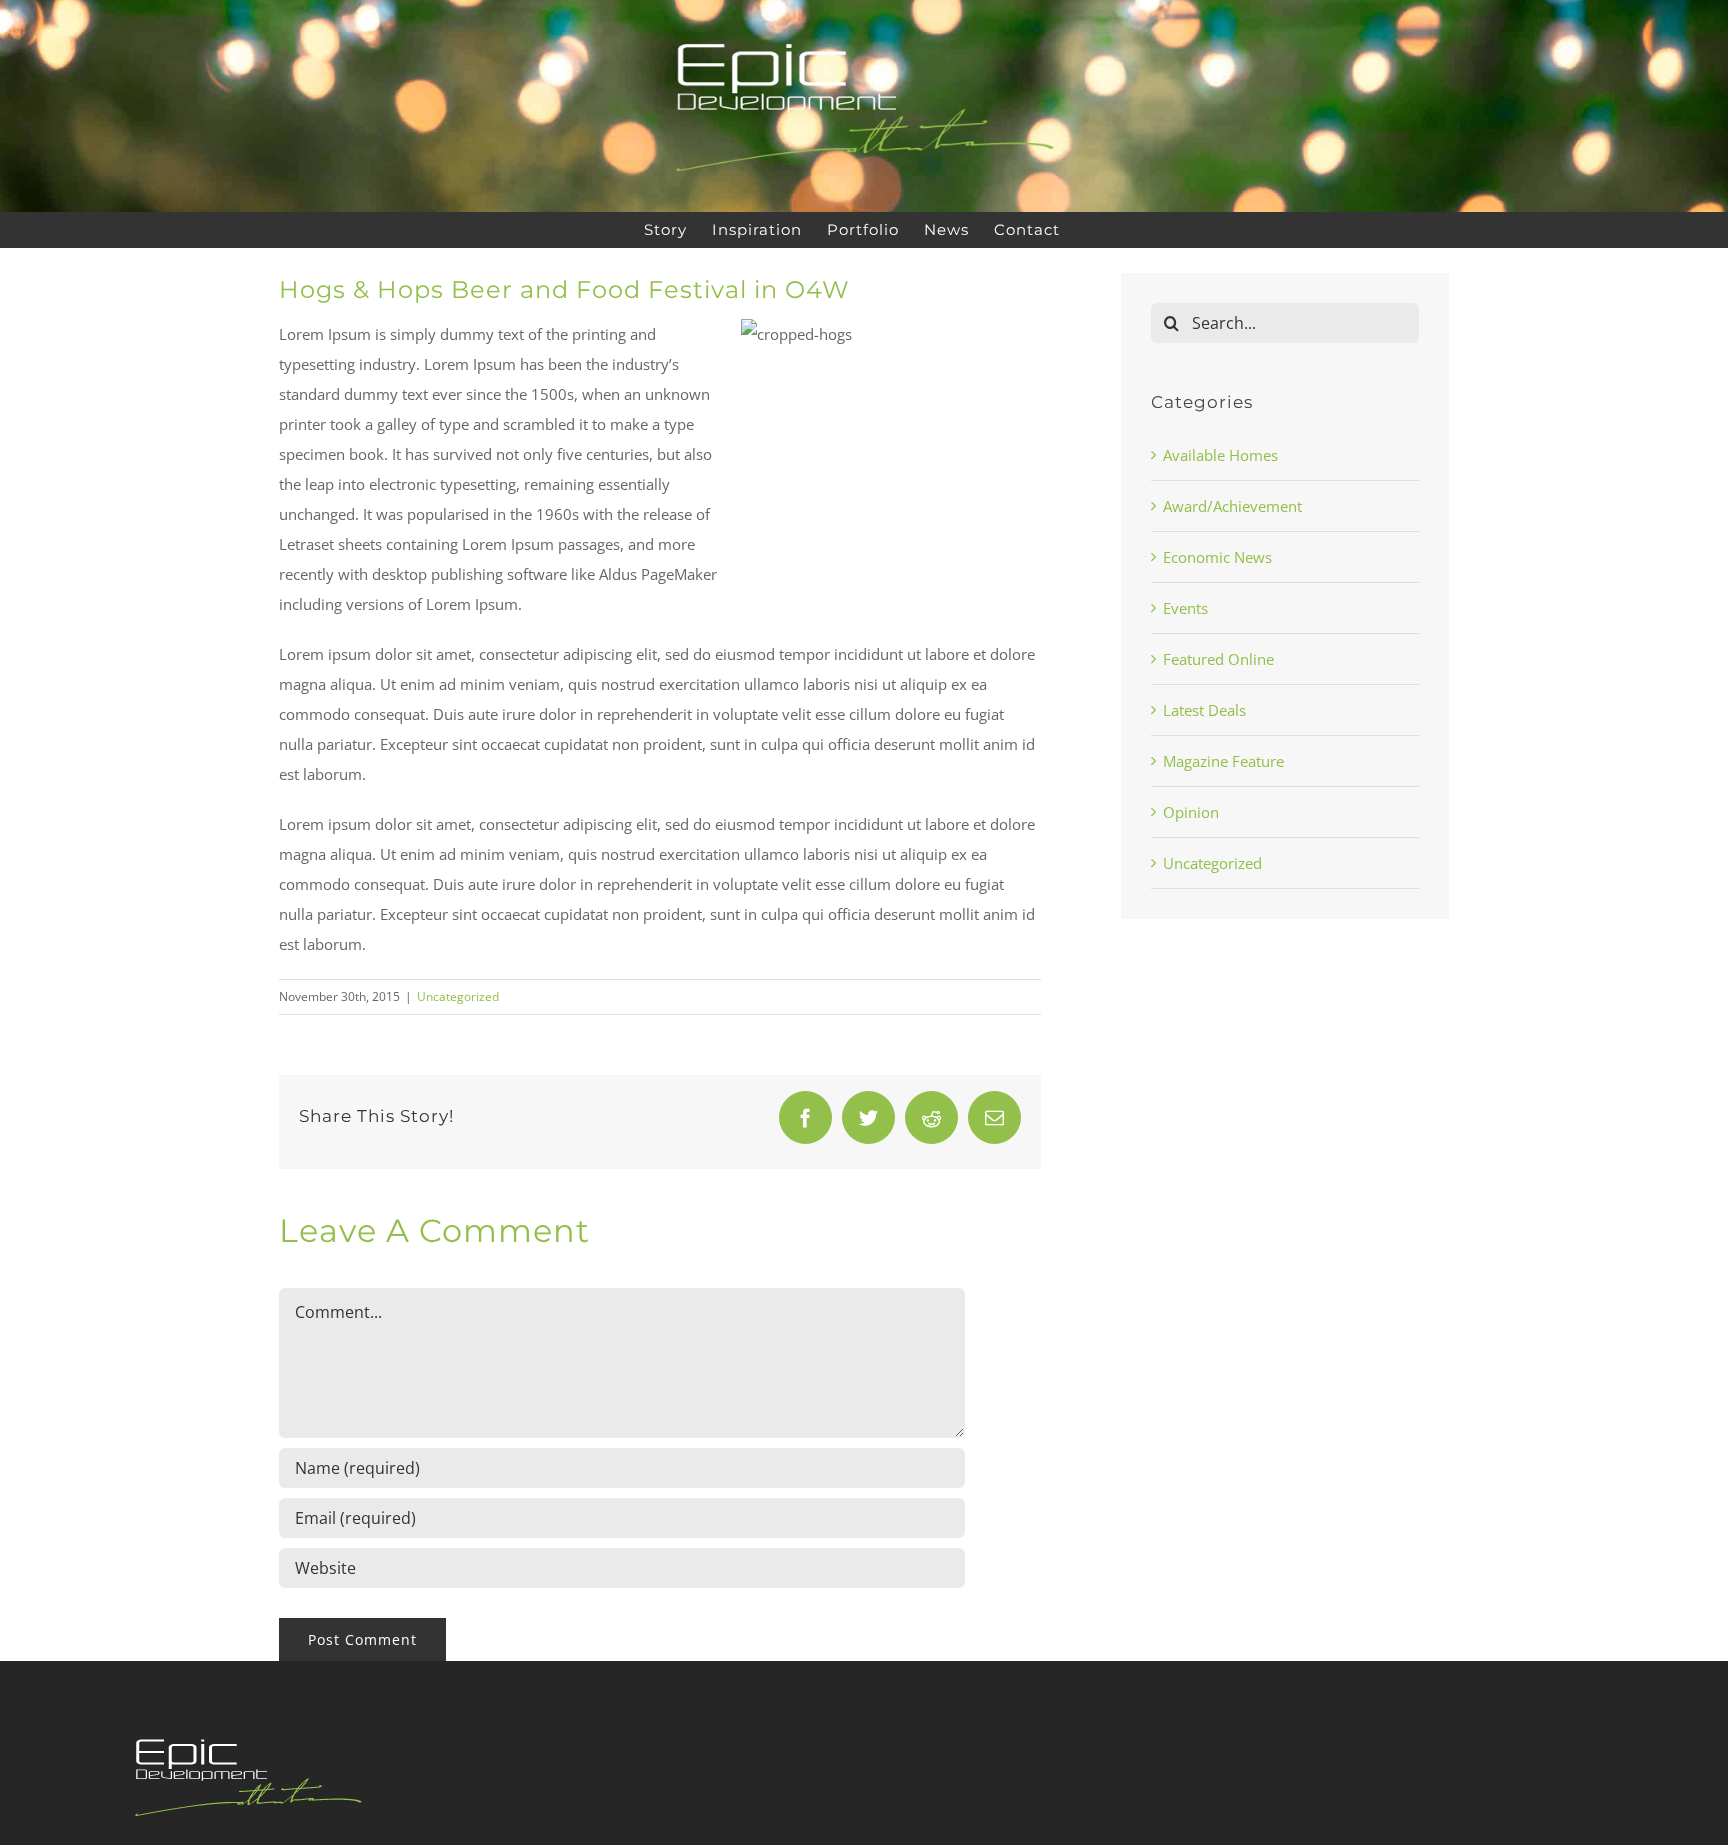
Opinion (1191, 812)
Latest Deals (1204, 710)
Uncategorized (458, 996)
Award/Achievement (1232, 506)
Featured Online (1218, 659)
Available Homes (1220, 455)
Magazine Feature (1223, 761)
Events (1185, 608)
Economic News (1217, 557)
